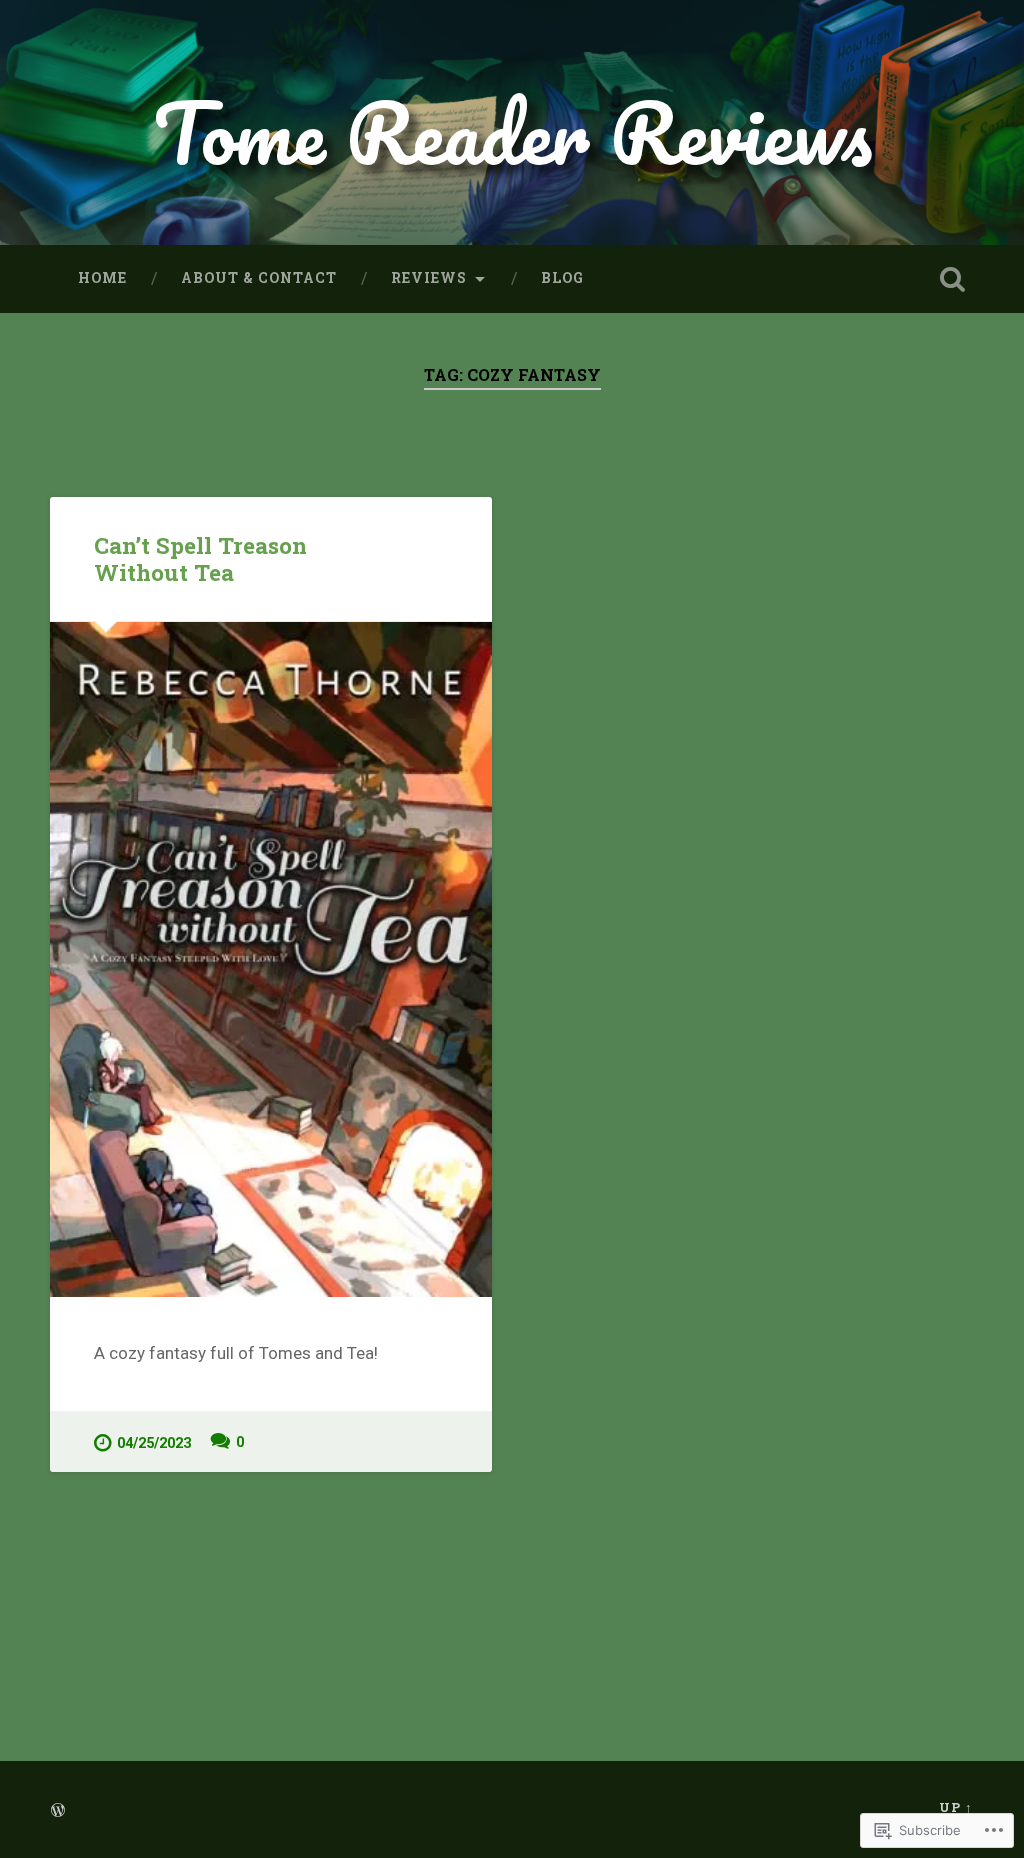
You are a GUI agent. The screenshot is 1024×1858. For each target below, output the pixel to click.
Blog (562, 278)
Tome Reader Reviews (512, 132)
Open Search (953, 279)
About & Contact (259, 278)
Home (102, 278)
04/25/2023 (154, 1443)
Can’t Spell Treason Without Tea (200, 558)
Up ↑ (956, 1807)
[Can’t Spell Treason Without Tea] (271, 959)
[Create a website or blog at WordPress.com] (58, 1811)
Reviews (429, 278)
